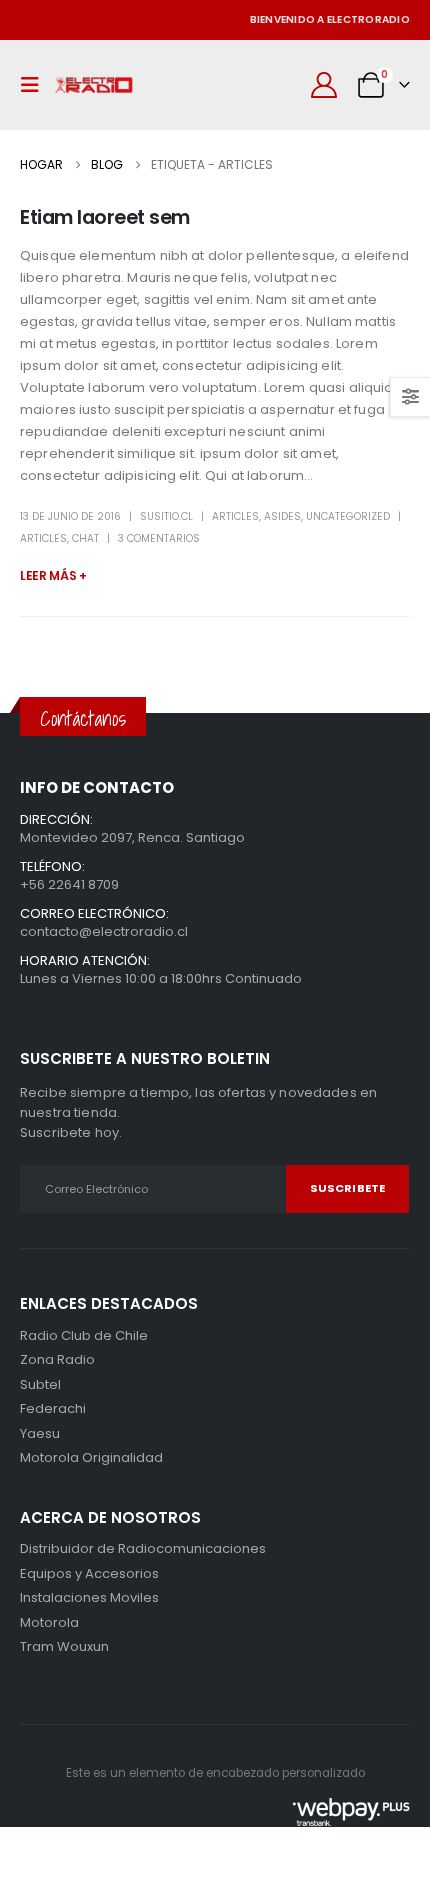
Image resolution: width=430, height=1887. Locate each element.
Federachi (53, 1408)
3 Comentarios (159, 538)
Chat (85, 538)
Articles (235, 516)
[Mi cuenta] (324, 85)
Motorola (49, 1457)
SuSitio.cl (166, 516)
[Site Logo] (94, 85)
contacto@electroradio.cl (104, 931)
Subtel (40, 1384)
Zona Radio (57, 1359)
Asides (282, 516)
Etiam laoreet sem (105, 217)
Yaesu (40, 1433)
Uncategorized (348, 516)
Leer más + (53, 575)
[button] (35, 85)
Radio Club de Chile (84, 1335)
